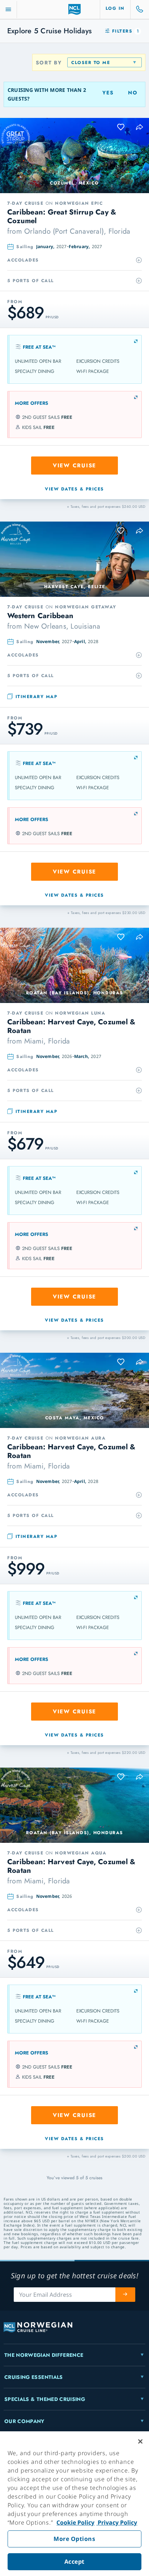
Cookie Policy (75, 2522)
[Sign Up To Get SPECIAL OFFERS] (125, 2295)
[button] (140, 127)
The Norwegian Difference (44, 2355)
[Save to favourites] (121, 127)
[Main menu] (8, 10)
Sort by (49, 63)
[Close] (140, 2441)
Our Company (24, 2421)
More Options (74, 2539)
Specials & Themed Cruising (45, 2399)
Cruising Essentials (34, 2377)
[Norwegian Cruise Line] (75, 9)
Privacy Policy (117, 2522)
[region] (74, 2504)
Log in (115, 8)
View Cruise (74, 466)
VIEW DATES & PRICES (74, 489)
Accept (74, 2562)
